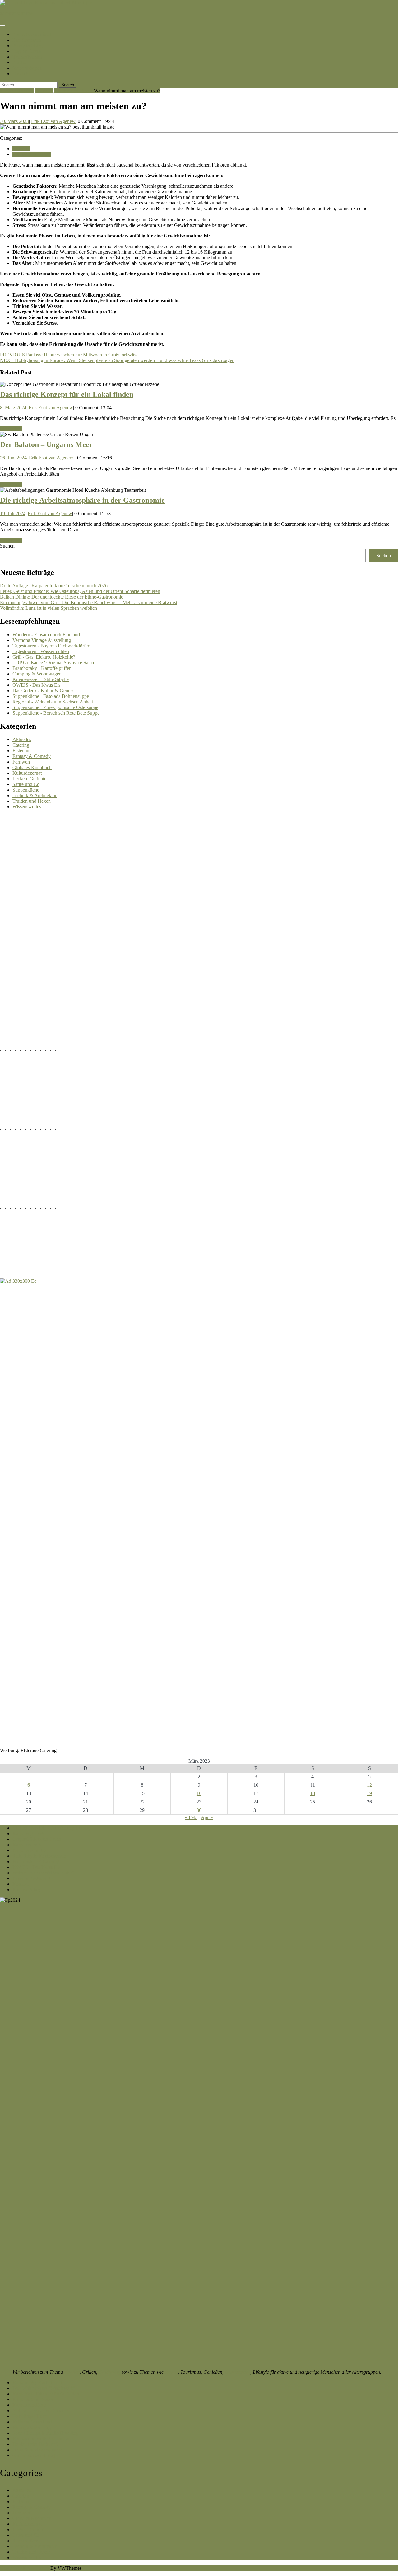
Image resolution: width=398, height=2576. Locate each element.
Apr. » (207, 1817)
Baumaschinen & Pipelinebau (42, 2439)
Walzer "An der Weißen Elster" (43, 1873)
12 (369, 1785)
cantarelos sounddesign (35, 2455)
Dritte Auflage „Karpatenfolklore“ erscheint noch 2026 (54, 586)
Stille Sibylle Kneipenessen (39, 1856)
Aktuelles (22, 739)
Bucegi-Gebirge (29, 46)
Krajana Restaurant (31, 1878)
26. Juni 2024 (13, 458)
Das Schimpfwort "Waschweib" (44, 2388)
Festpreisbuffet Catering (36, 1861)
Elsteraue (44, 91)
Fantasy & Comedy (32, 756)
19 (369, 1793)
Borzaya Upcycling (32, 2427)
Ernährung (109, 2372)
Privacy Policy (27, 1890)
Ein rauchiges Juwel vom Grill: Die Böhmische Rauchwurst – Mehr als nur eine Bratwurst (89, 602)
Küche (19, 62)
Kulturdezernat (27, 773)
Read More (11, 429)
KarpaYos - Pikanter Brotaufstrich (46, 2394)
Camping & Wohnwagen (37, 674)
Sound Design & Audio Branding (45, 2433)
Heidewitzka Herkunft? (35, 2444)
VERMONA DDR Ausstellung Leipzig (51, 1828)
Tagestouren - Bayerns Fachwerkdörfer (51, 646)
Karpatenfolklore (29, 2405)
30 (199, 1810)
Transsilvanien (28, 57)
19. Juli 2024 (13, 513)
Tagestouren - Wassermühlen (41, 651)
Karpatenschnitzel (32, 34)
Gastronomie (238, 2372)
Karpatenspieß (27, 1845)
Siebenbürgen (27, 68)
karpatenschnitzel (17, 13)
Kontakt (21, 74)
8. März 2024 (13, 408)
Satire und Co (26, 784)
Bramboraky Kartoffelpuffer (40, 2383)
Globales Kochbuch (32, 767)
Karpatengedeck (28, 1833)
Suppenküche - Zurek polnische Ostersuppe (55, 707)
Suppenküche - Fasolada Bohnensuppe (51, 696)
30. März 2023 (14, 121)
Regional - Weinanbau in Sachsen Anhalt (53, 702)
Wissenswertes (27, 807)
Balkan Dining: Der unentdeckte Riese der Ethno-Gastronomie (62, 597)
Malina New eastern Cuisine (40, 2411)
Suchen (7, 546)
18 (312, 1793)
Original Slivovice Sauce (37, 1839)
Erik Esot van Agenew (53, 121)
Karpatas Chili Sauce (33, 2399)
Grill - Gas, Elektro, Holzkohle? (44, 657)
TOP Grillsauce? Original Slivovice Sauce (54, 663)
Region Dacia (27, 51)
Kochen (72, 2372)
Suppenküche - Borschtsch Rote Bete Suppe (56, 713)
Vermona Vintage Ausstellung (42, 640)
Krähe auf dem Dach (33, 2422)
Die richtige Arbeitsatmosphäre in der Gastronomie (82, 500)
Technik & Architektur (35, 795)
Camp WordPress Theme (25, 2568)
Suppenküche (26, 790)
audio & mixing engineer (37, 2450)
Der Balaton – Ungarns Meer (46, 444)
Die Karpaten (27, 40)
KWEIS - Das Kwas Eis (36, 1867)
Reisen (171, 2372)
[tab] (2, 26)
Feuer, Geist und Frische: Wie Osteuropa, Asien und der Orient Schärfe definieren (80, 591)
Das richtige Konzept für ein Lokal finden (67, 394)
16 (199, 1793)
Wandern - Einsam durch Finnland (46, 635)
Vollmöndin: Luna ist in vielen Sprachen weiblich (49, 608)
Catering (21, 745)
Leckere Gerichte (29, 779)
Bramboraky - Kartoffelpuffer (42, 668)
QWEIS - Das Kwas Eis (36, 685)
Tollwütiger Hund (30, 2416)
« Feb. (191, 1817)
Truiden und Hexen (74, 91)
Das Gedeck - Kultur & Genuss (43, 691)
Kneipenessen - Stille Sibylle (41, 679)
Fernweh (21, 762)
